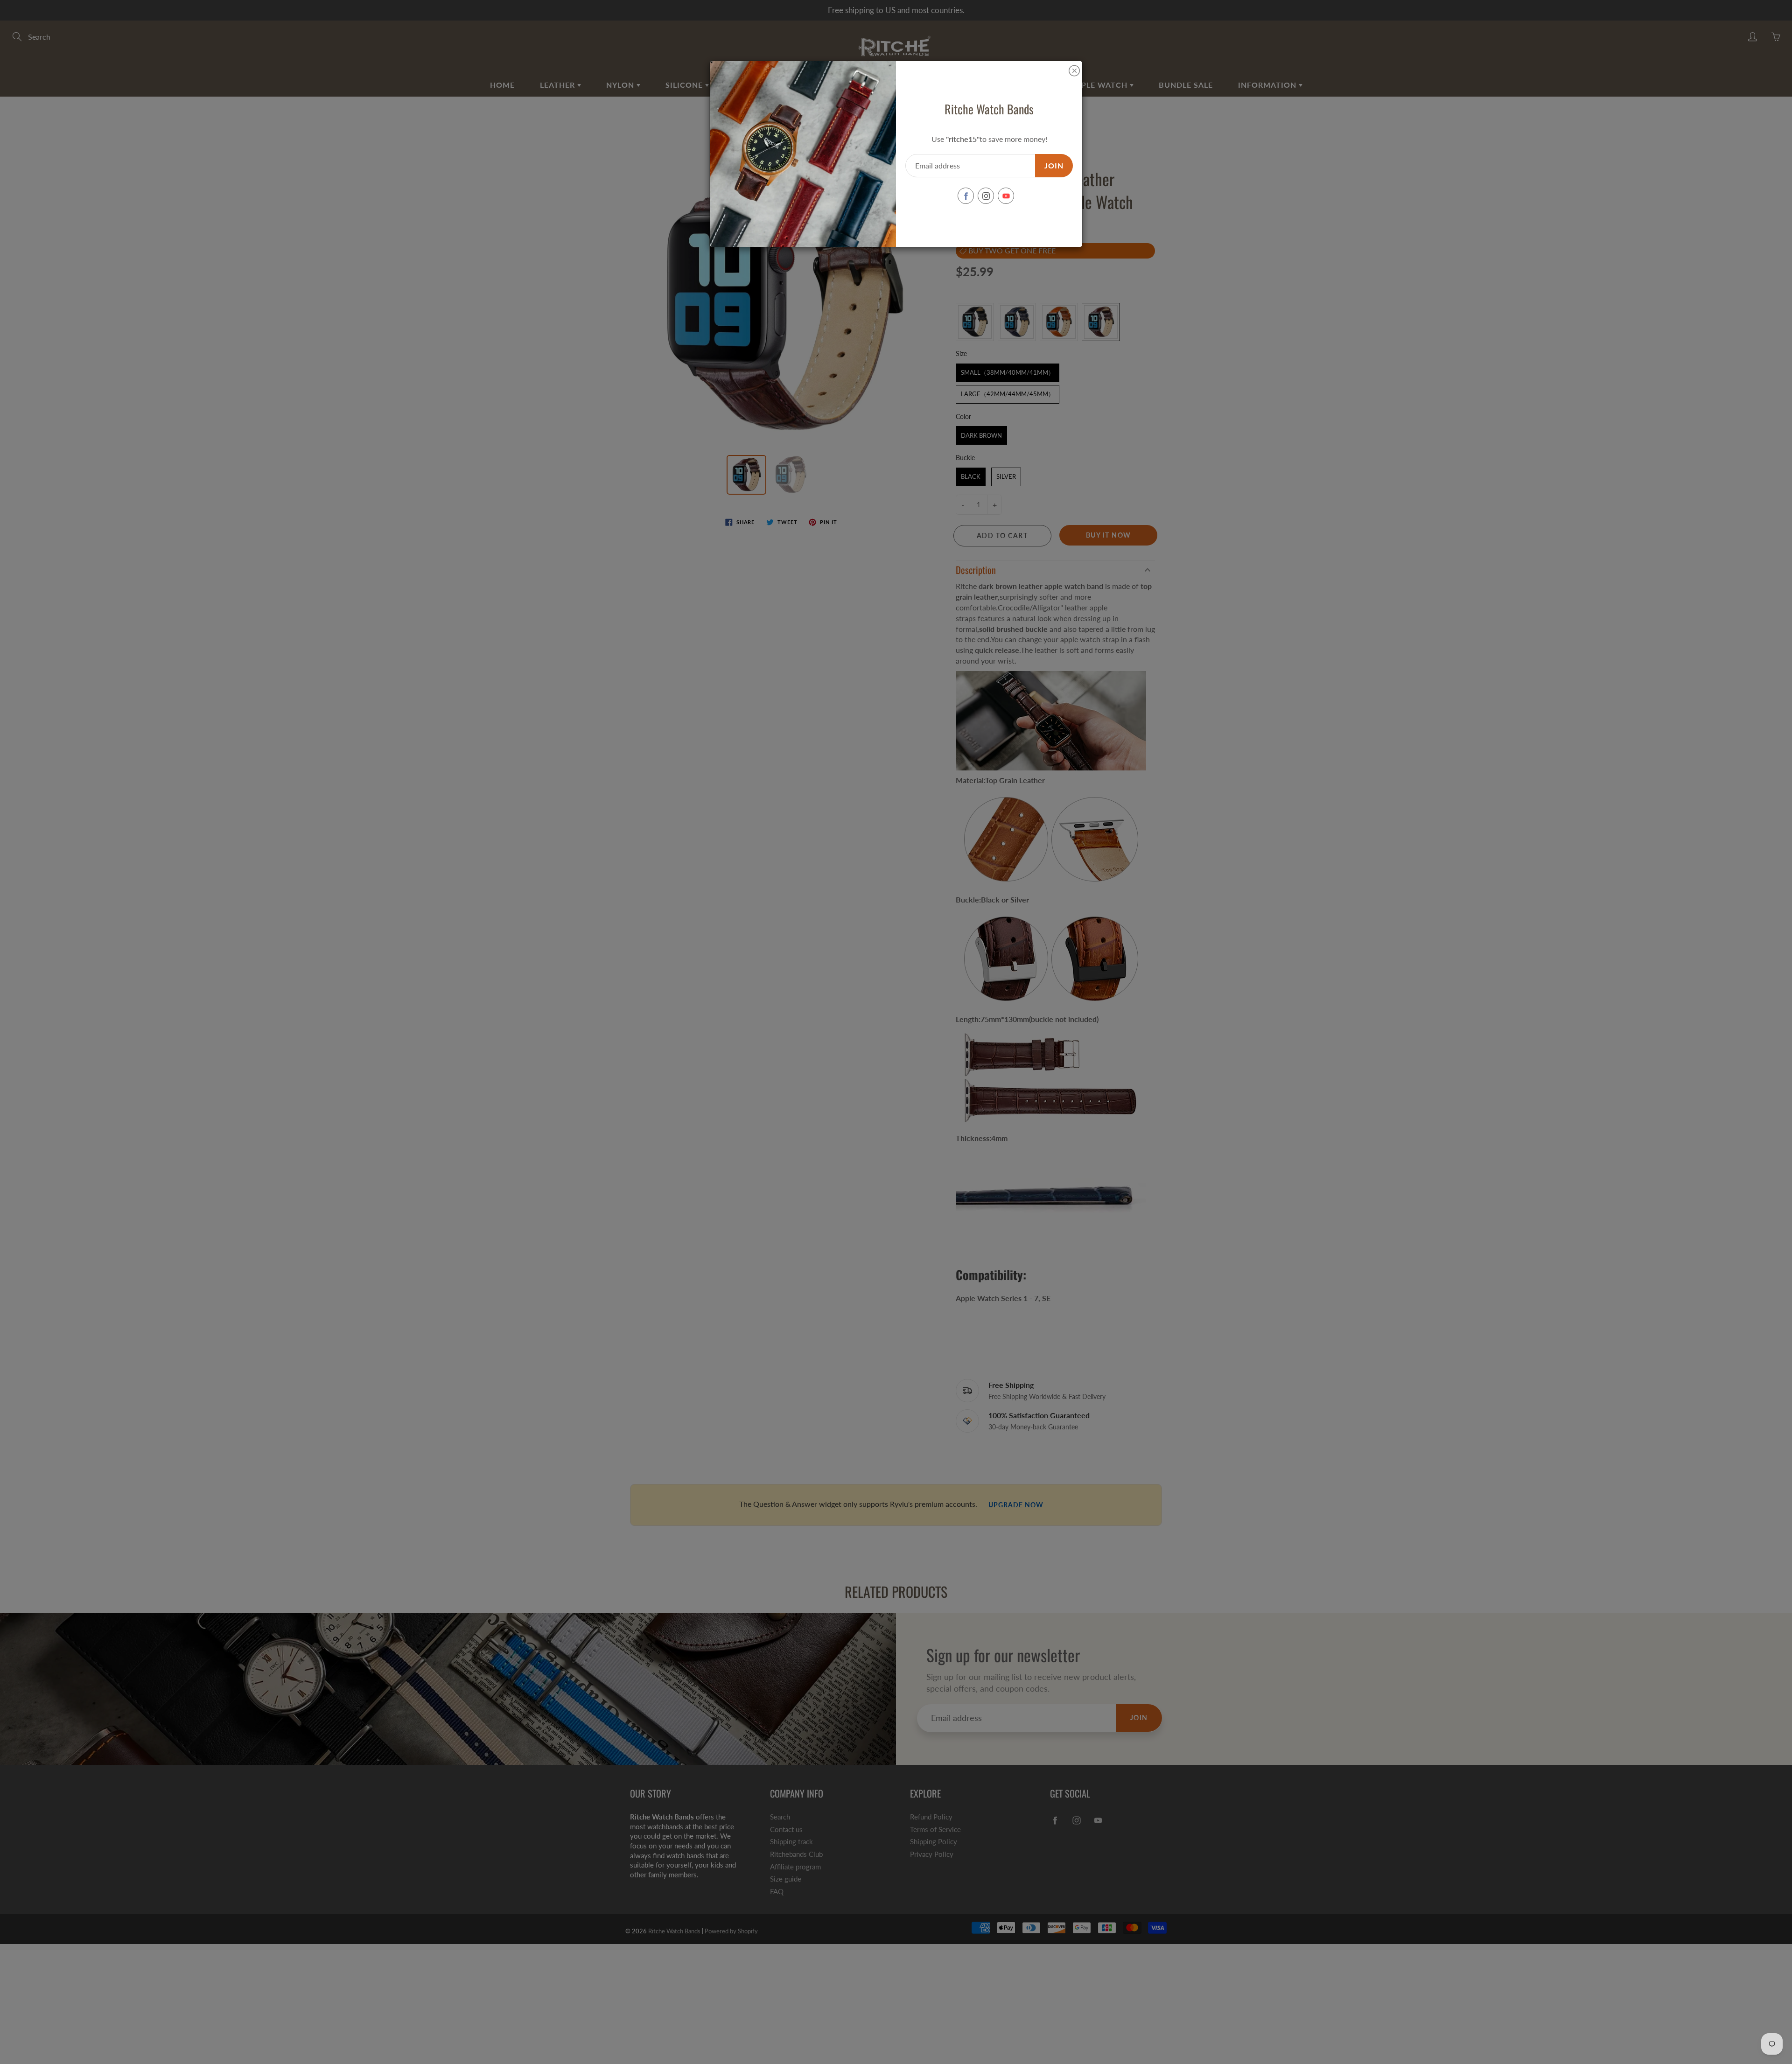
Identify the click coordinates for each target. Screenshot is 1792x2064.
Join (1054, 165)
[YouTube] (1006, 196)
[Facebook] (966, 196)
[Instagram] (986, 196)
